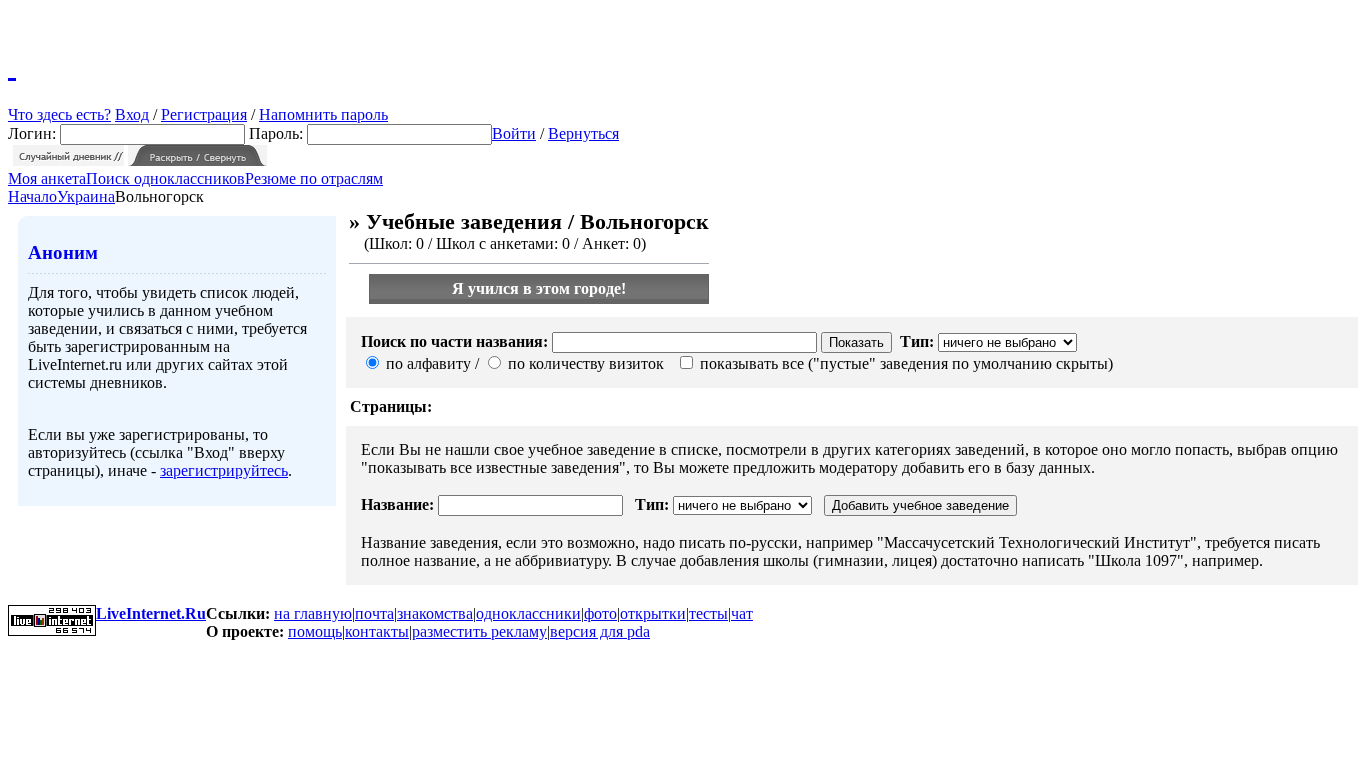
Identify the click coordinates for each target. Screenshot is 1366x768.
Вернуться (583, 133)
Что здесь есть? (59, 114)
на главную (313, 613)
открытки (653, 613)
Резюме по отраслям (314, 178)
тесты (708, 613)
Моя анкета (47, 178)
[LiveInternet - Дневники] (12, 65)
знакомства (435, 613)
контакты (377, 631)
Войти (514, 133)
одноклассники (528, 613)
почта (374, 613)
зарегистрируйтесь (224, 470)
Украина (86, 196)
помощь (315, 631)
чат (742, 613)
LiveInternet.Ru (151, 613)
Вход (132, 114)
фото (600, 613)
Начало (32, 196)
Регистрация (204, 114)
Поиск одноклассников (165, 178)
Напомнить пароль (323, 114)
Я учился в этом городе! (539, 288)
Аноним (63, 252)
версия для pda (600, 631)
